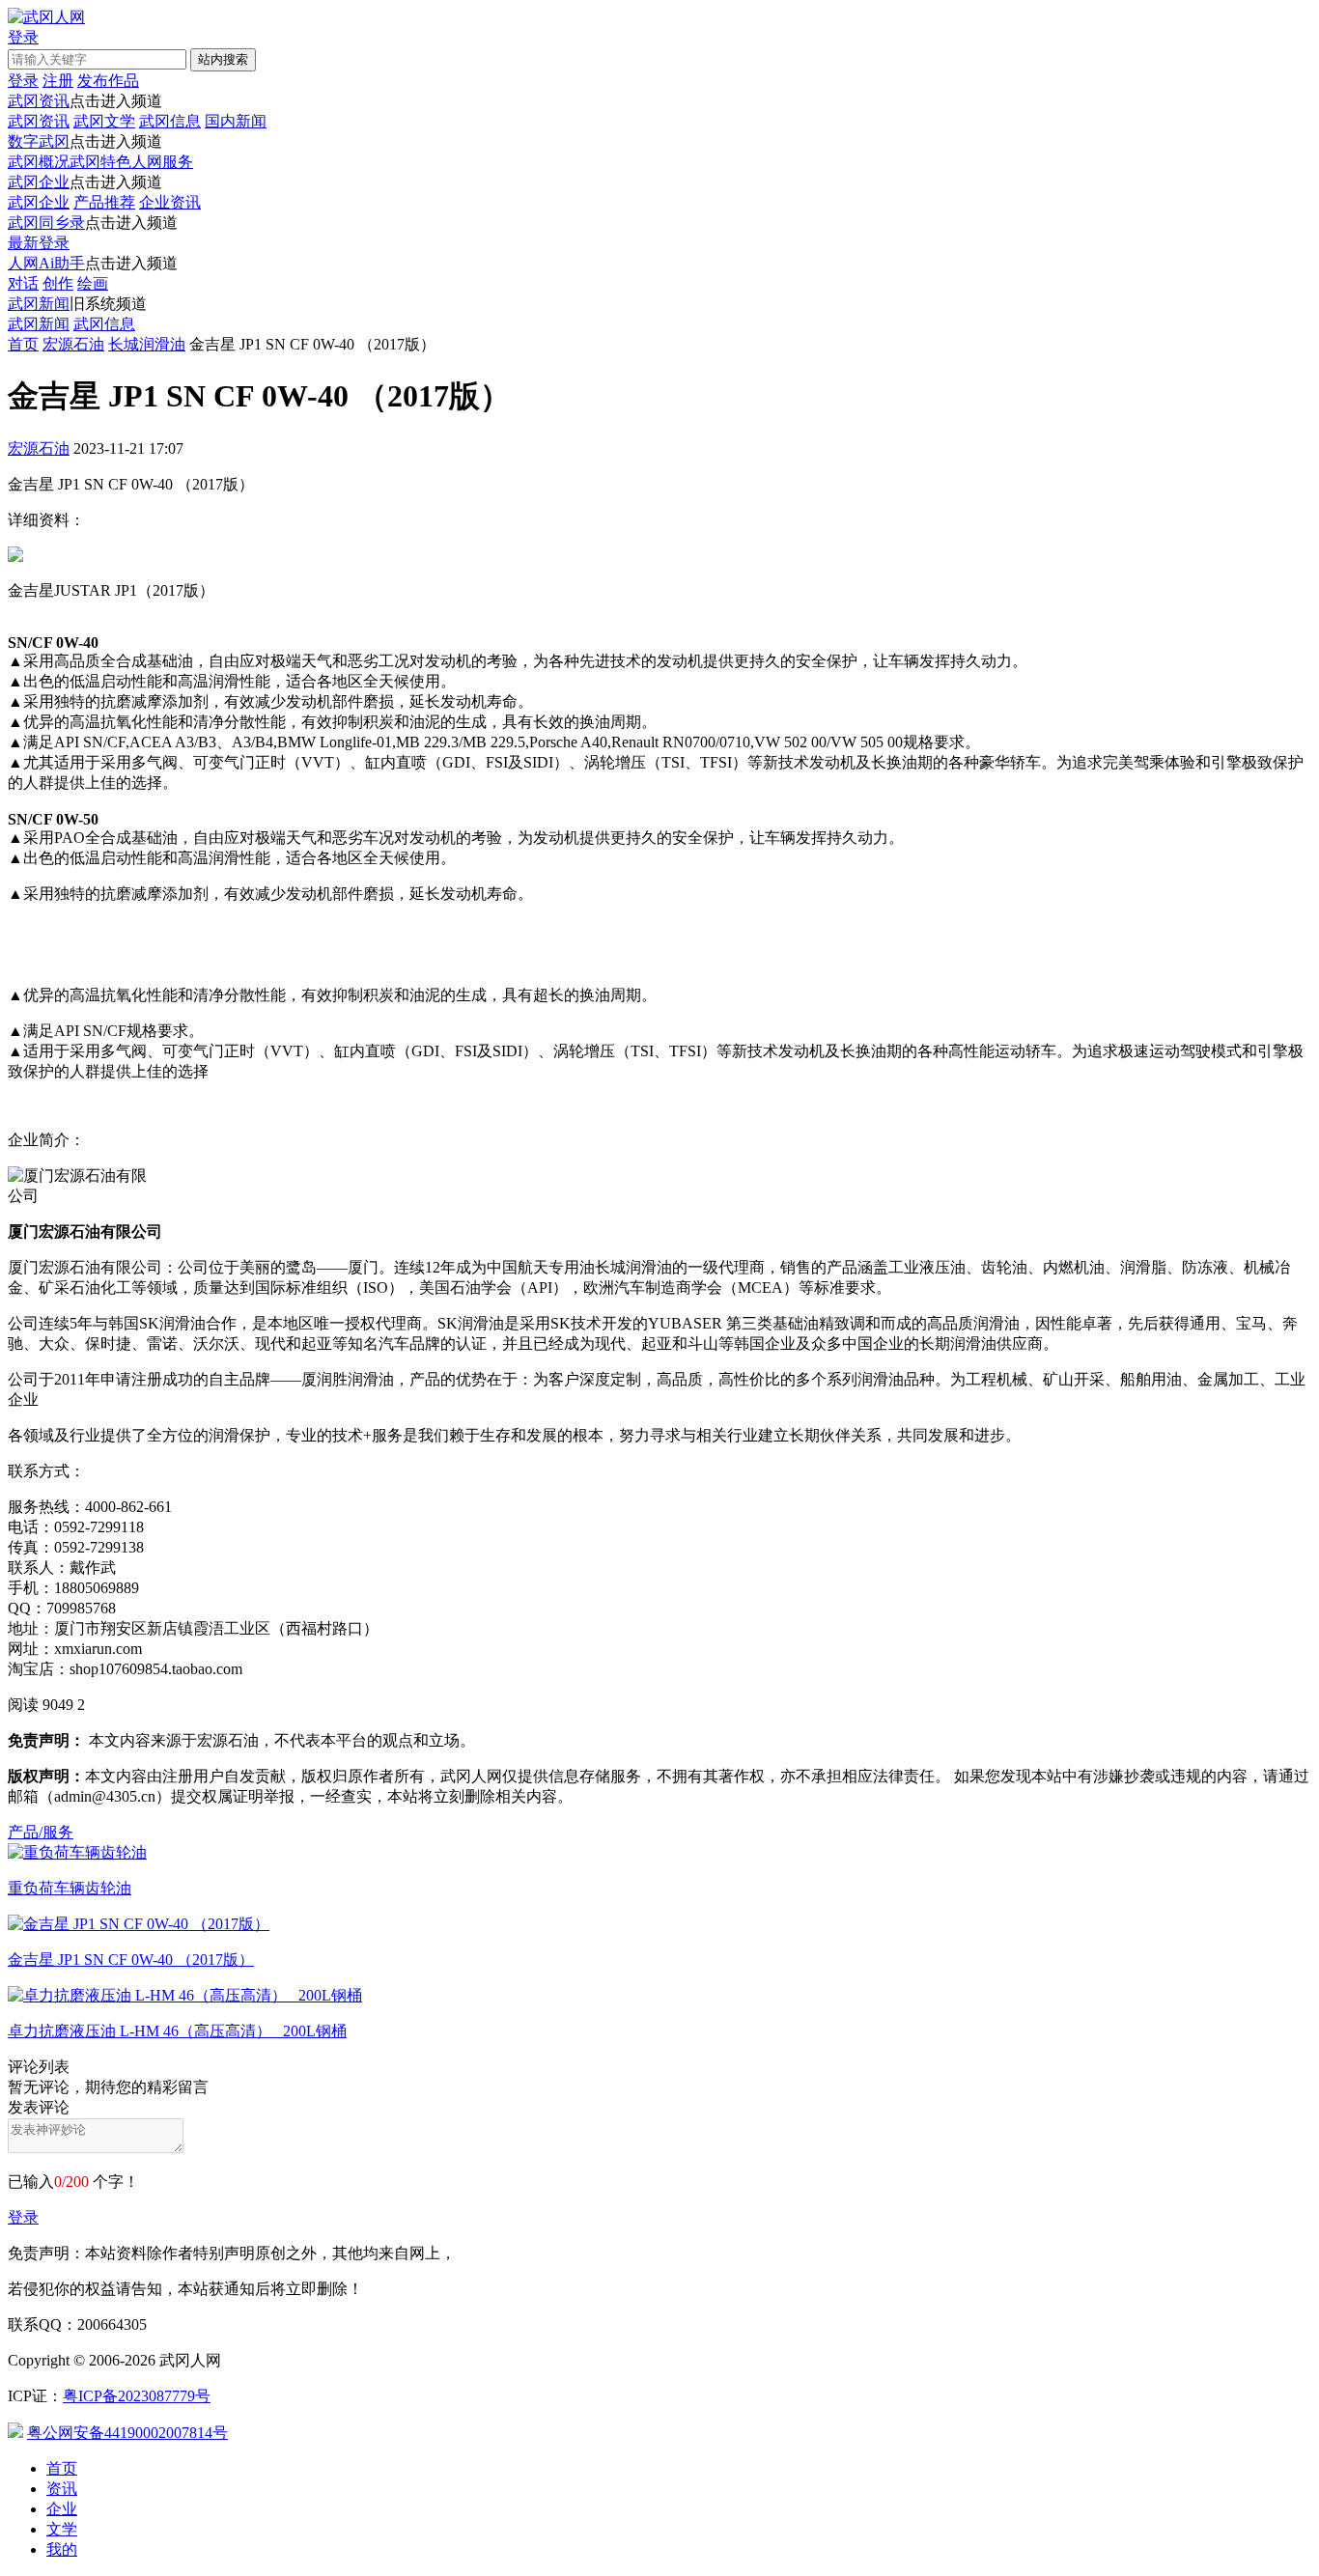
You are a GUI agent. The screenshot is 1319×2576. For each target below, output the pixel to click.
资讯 (62, 2489)
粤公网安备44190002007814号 (127, 2433)
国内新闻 (236, 121)
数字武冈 (39, 141)
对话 (23, 283)
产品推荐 (104, 202)
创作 (58, 283)
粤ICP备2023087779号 (137, 2396)
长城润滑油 (147, 344)
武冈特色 (100, 162)
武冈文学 (104, 121)
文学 (62, 2529)
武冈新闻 (39, 304)
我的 (62, 2549)
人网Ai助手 (46, 263)
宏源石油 (73, 344)
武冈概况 (39, 162)
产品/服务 (41, 1832)
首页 (23, 344)
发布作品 (108, 81)
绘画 (93, 283)
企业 (62, 2509)
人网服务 (162, 162)
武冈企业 (39, 182)
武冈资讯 (39, 101)
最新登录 (39, 243)
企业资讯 (170, 202)
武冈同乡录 (46, 223)
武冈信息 (170, 121)
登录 (23, 2217)
